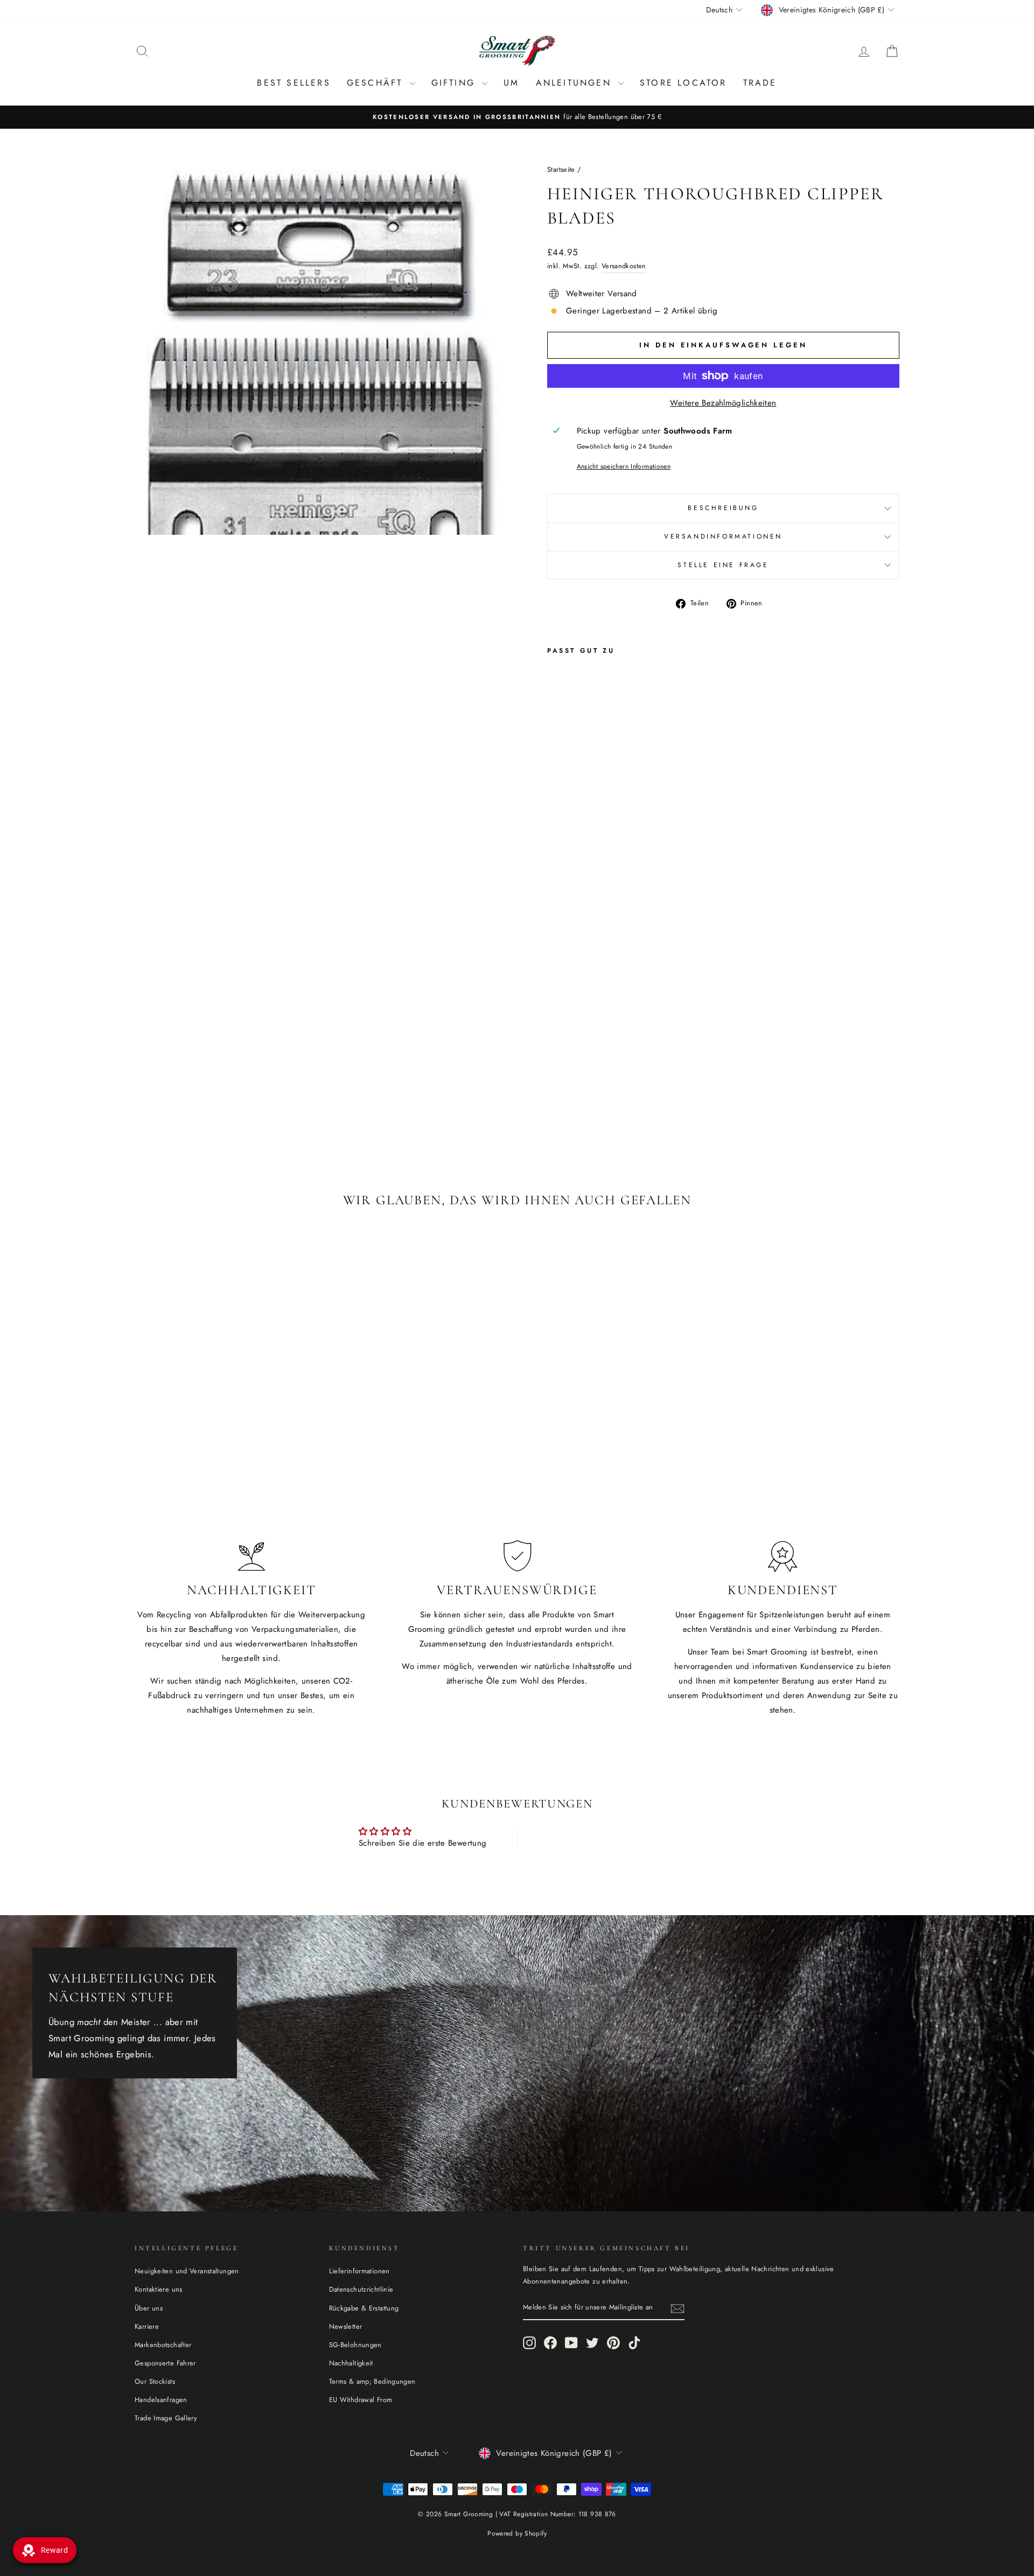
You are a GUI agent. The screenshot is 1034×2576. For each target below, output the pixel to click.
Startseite (561, 169)
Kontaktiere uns (159, 2289)
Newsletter (346, 2326)
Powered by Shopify (517, 2533)
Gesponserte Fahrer (165, 2363)
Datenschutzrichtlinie (361, 2289)
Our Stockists (155, 2381)
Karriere (147, 2326)
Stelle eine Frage (723, 565)
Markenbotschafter (163, 2345)
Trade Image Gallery (166, 2418)
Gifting (456, 83)
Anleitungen (576, 83)
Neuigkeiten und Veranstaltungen (187, 2271)
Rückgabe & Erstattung (364, 2308)
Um (511, 83)
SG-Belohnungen (355, 2345)
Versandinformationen (723, 536)
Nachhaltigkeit (351, 2363)
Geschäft (377, 83)
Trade (760, 83)
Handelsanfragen (161, 2400)
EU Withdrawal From (361, 2400)
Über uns (149, 2308)
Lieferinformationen (359, 2271)
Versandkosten (624, 266)
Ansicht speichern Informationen (624, 466)
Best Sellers (294, 83)
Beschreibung (723, 508)
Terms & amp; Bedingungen (372, 2381)
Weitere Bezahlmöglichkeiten (723, 403)
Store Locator (683, 83)
